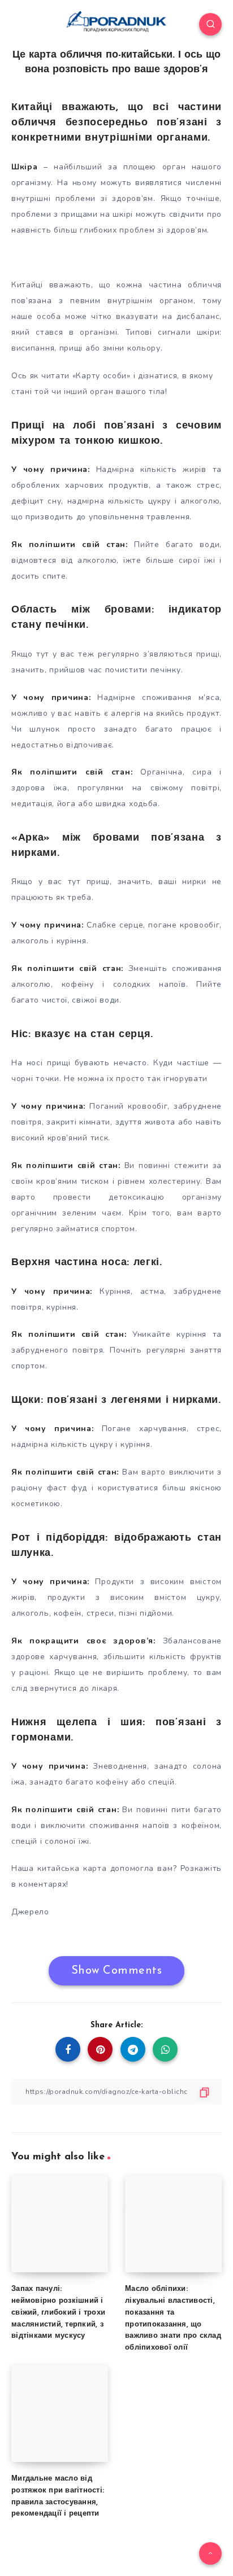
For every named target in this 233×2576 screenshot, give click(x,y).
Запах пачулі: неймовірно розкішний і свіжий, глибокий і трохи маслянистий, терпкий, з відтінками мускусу (58, 2312)
